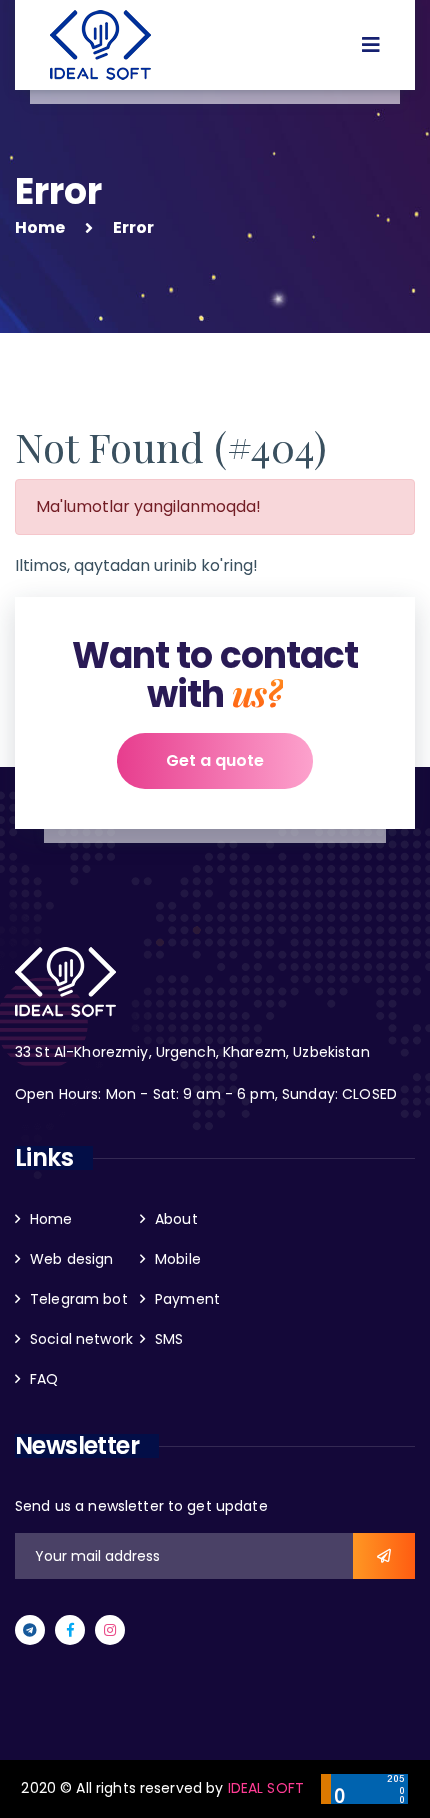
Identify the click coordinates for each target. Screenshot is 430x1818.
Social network (81, 1339)
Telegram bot (79, 1299)
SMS (169, 1339)
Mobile (178, 1259)
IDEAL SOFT (266, 1788)
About (176, 1219)
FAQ (44, 1379)
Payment (187, 1299)
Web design (71, 1259)
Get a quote (215, 760)
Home (40, 227)
